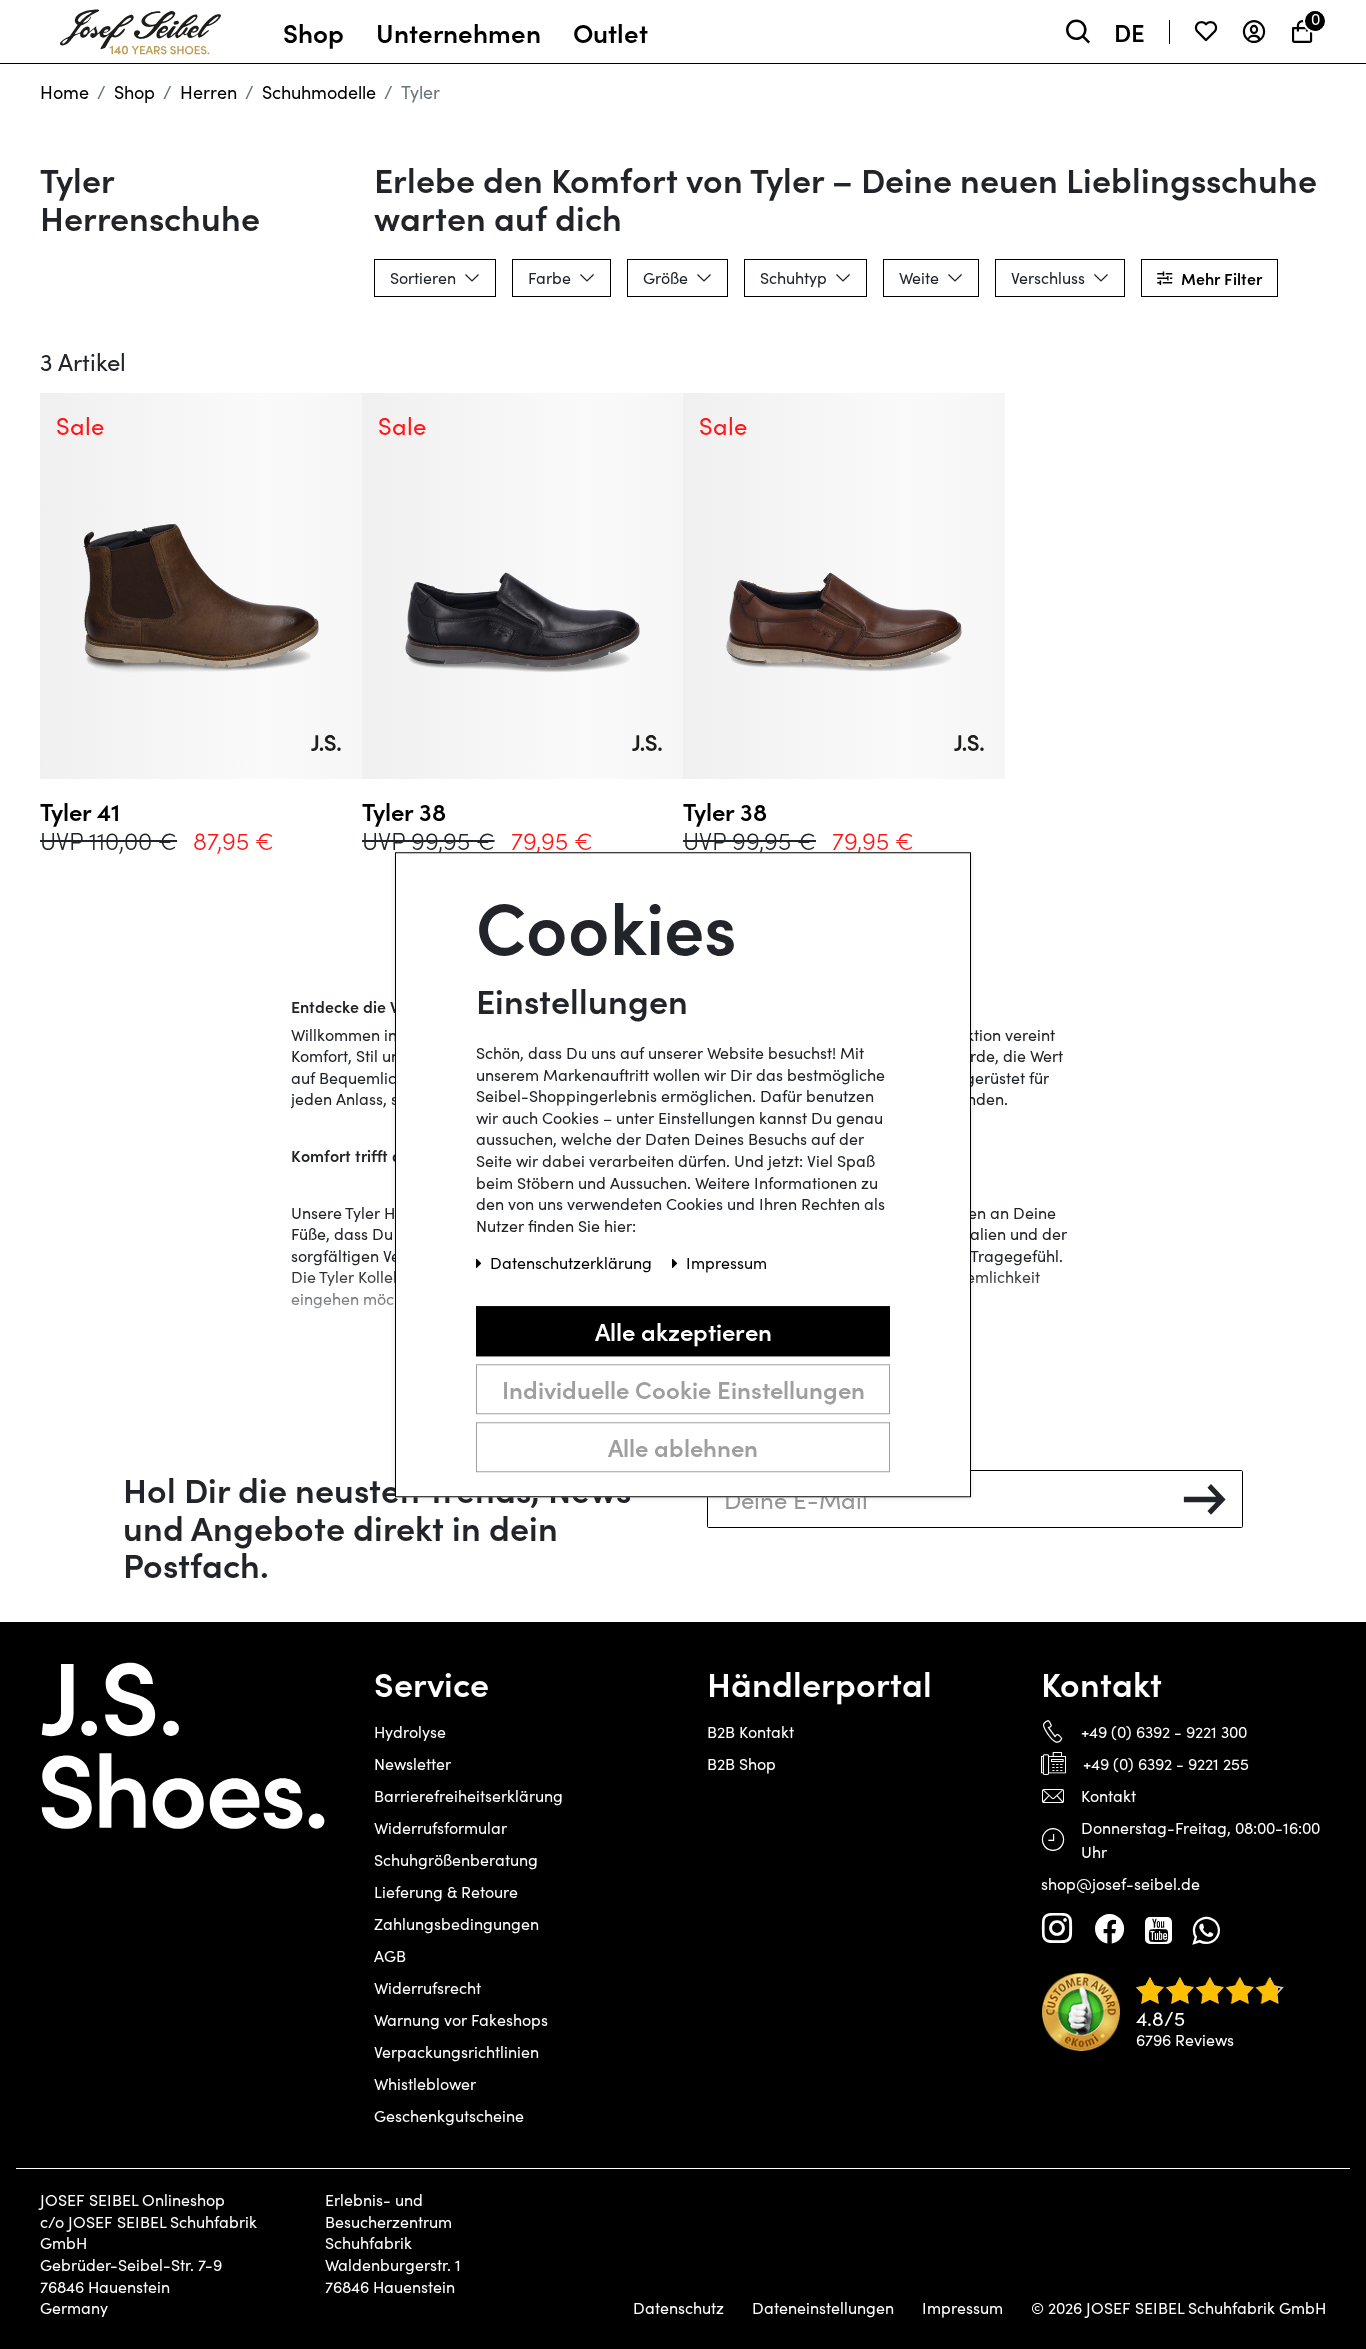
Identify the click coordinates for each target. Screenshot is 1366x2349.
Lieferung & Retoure (446, 1891)
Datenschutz (678, 2308)
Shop (134, 92)
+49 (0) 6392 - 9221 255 (1166, 1763)
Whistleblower (425, 2083)
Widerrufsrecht (427, 1987)
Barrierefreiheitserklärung (468, 1795)
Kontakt (1108, 1795)
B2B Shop (741, 1763)
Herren (208, 92)
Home (64, 92)
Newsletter (412, 1763)
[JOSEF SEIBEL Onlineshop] (140, 27)
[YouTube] (1158, 1929)
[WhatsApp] (1205, 1929)
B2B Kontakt (750, 1731)
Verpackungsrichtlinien (456, 2051)
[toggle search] (1078, 31)
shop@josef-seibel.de (1120, 1883)
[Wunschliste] (1206, 31)
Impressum (962, 2308)
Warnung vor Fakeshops (461, 2019)
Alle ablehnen (683, 1446)
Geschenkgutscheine (449, 2115)
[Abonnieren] (1204, 1499)
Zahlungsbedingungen (456, 1923)
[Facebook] (1109, 1929)
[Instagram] (1057, 1929)
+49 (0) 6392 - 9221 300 (1164, 1731)
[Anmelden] (1254, 31)
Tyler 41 (80, 811)
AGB (390, 1955)
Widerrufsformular (440, 1827)
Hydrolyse (410, 1731)
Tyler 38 (404, 811)
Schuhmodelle (319, 92)
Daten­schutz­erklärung (573, 1262)
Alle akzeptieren (683, 1330)
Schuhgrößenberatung (456, 1859)
